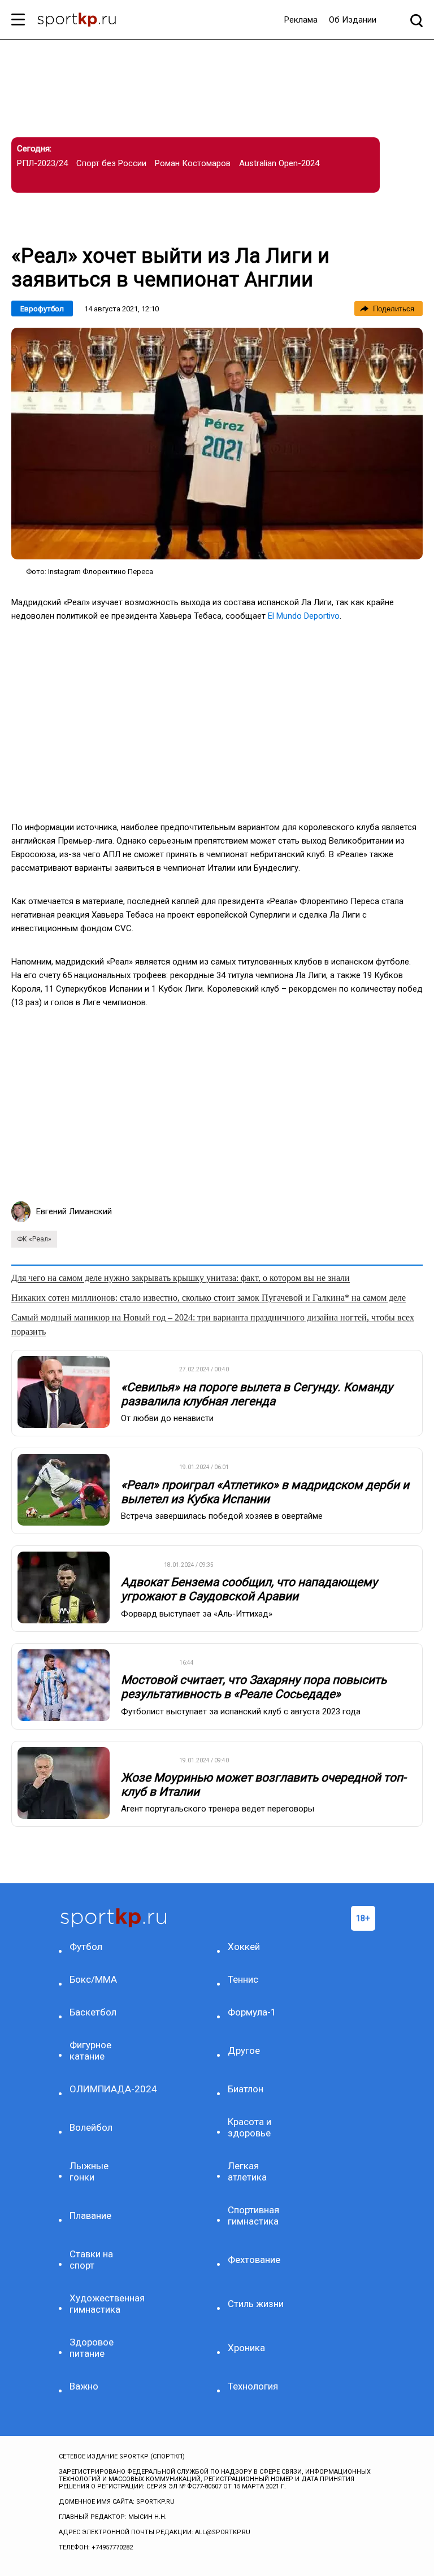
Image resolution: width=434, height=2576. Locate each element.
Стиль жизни (256, 2304)
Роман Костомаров (193, 163)
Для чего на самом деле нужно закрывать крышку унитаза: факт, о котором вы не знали (181, 1278)
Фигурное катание (90, 2051)
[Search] (416, 20)
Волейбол (91, 2127)
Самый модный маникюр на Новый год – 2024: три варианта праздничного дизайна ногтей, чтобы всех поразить (213, 1324)
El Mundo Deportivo (304, 616)
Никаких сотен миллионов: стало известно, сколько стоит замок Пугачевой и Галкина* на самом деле (209, 1298)
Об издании (353, 20)
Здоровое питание (92, 2348)
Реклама (301, 20)
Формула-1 (252, 2012)
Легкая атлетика (247, 2171)
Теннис (243, 1979)
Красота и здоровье (249, 2127)
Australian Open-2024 (279, 163)
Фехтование (254, 2260)
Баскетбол (93, 2012)
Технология (253, 2386)
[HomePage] (77, 21)
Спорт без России (111, 163)
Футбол (86, 1947)
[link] (217, 444)
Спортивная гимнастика (253, 2216)
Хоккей (244, 1947)
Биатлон (246, 2089)
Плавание (90, 2216)
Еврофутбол (42, 309)
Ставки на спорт (91, 2260)
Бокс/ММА (93, 1979)
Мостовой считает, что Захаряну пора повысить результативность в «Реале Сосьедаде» (254, 1687)
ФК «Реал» (34, 1239)
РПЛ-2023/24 (42, 163)
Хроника (246, 2348)
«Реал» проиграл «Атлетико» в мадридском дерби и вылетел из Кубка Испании (265, 1492)
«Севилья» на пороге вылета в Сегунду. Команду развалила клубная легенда (257, 1394)
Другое (244, 2051)
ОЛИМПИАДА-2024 (100, 2089)
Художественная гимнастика (100, 2304)
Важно (84, 2386)
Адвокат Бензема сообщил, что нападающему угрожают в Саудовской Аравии (249, 1589)
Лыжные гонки (89, 2171)
